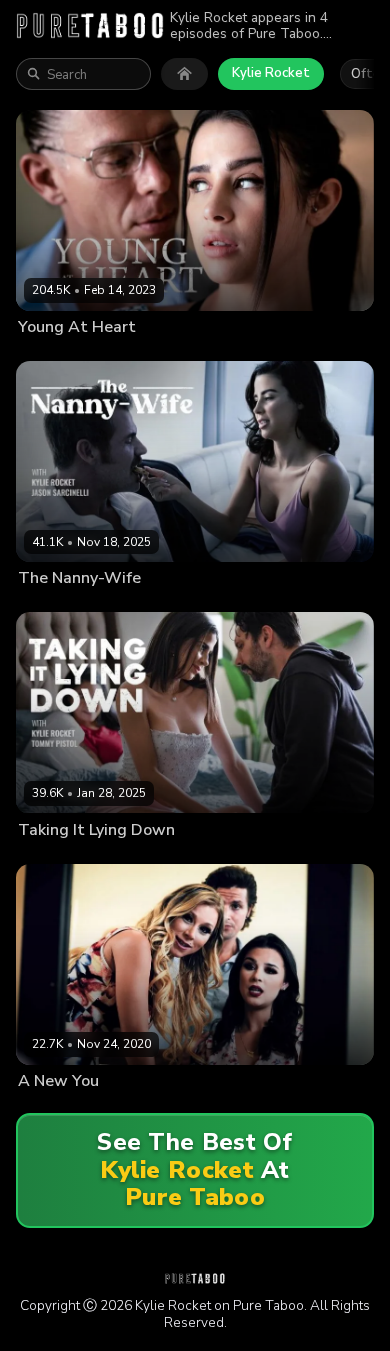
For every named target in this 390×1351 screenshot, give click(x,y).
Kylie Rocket (271, 73)
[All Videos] (184, 74)
